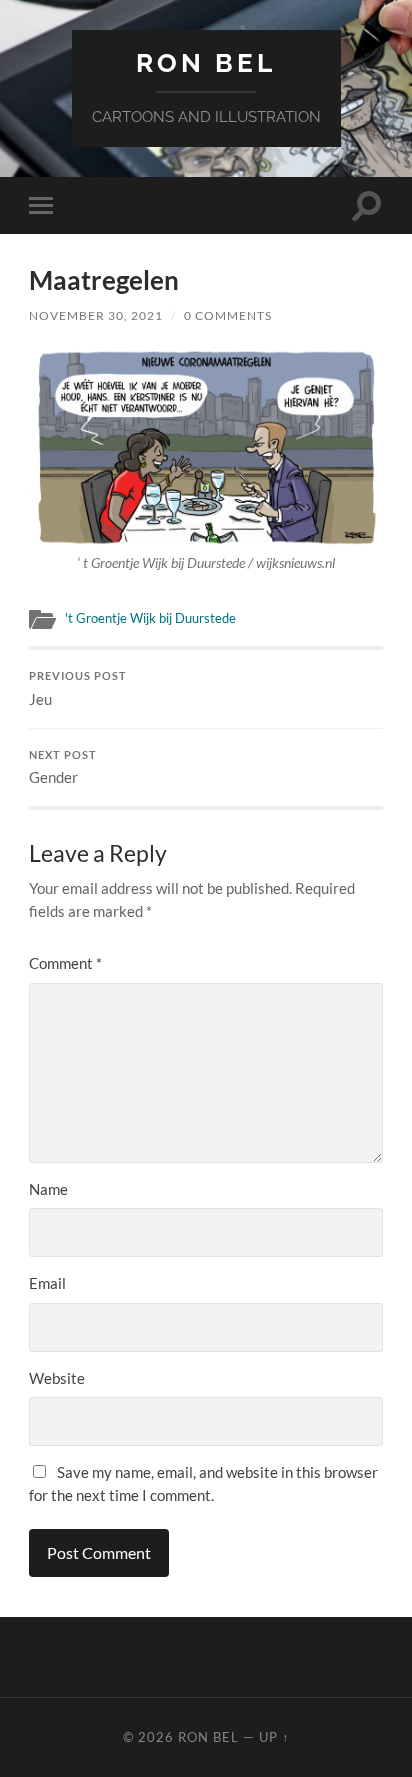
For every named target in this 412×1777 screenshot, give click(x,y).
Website (57, 1378)
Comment (65, 963)
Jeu (78, 689)
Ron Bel (206, 62)
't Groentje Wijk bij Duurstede (150, 618)
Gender (63, 768)
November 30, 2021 (96, 315)
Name (48, 1189)
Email (47, 1283)
